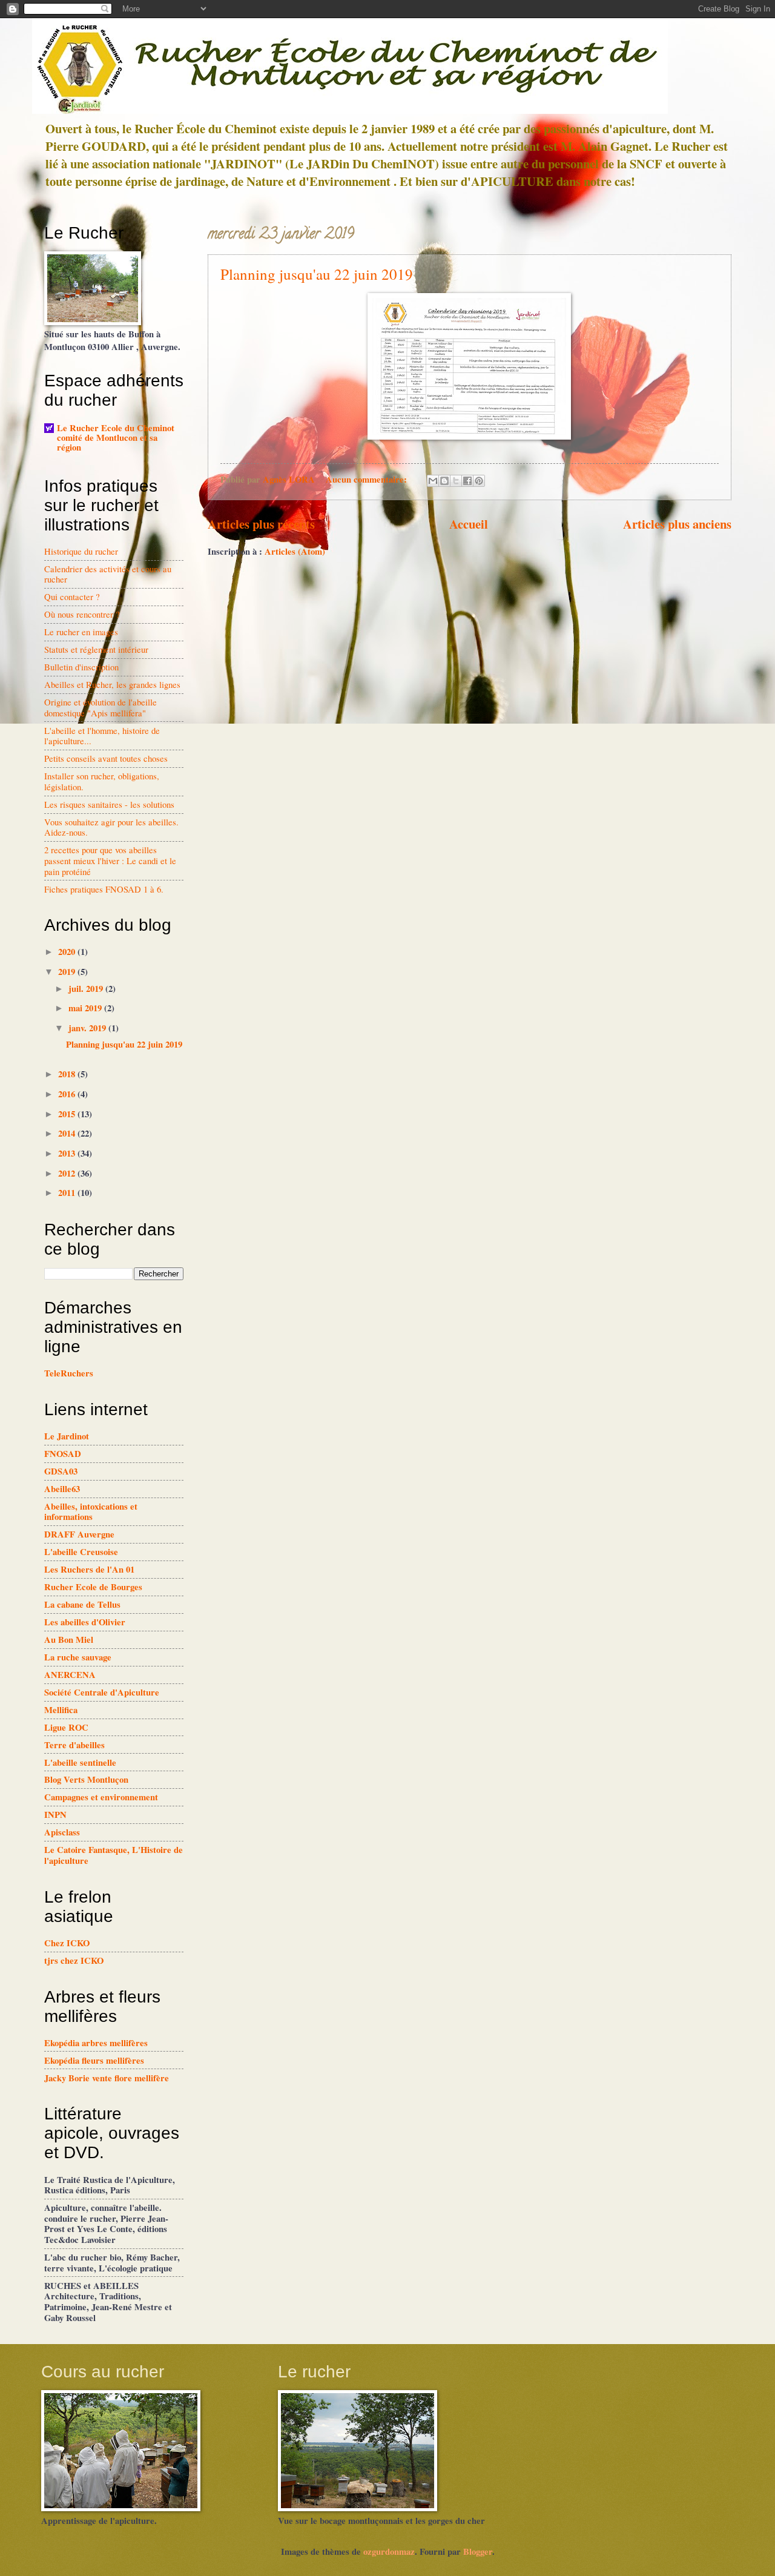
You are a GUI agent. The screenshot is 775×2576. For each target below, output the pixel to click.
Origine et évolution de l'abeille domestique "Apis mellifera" (101, 707)
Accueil (469, 524)
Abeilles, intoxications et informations (91, 1512)
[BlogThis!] (444, 481)
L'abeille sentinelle (80, 1762)
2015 (68, 1114)
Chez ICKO (67, 1943)
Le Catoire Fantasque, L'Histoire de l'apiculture (114, 1855)
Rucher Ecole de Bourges (93, 1587)
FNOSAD (63, 1454)
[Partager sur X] (456, 481)
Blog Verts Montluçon (86, 1779)
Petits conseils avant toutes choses (106, 758)
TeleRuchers (69, 1373)
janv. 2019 (88, 1028)
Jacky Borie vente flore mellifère (107, 2078)
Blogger (478, 2551)
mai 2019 (86, 1008)
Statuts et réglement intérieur (96, 649)
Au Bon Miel (69, 1640)
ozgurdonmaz (389, 2551)
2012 (68, 1173)
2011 (68, 1193)
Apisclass (62, 1832)
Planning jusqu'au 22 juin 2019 (317, 274)
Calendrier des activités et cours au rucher (108, 574)
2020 (68, 952)
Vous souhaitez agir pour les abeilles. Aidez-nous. (111, 827)
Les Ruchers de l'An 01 (89, 1569)
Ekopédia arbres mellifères (96, 2043)
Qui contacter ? (72, 596)
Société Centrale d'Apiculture (102, 1692)
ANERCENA (70, 1675)
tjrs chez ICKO (74, 1960)
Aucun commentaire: (368, 479)
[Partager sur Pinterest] (479, 481)
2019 (68, 972)
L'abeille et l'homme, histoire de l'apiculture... (102, 736)
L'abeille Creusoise (81, 1552)
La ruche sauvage (78, 1657)
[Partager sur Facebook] (467, 481)
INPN (55, 1815)
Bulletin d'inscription (81, 667)
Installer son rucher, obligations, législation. (102, 781)
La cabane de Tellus (82, 1604)
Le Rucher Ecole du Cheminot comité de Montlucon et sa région (116, 438)
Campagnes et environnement (101, 1797)
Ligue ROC (66, 1727)
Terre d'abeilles (74, 1745)
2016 (68, 1094)
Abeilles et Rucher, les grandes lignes (112, 684)
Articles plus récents (261, 524)
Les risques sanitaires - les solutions (109, 804)
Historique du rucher (81, 551)
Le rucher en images (81, 632)
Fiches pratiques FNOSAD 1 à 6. (104, 889)
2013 (68, 1153)
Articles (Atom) (295, 551)
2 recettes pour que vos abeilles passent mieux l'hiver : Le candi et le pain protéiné (110, 860)
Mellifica (61, 1710)
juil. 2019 (87, 989)
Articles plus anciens (677, 524)
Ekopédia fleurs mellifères (94, 2060)
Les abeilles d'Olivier (85, 1622)
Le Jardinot (67, 1436)
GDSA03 (61, 1471)
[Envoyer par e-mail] (433, 481)
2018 (68, 1074)
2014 (68, 1133)
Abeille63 (62, 1489)
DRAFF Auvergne (79, 1534)
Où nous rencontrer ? (82, 614)
